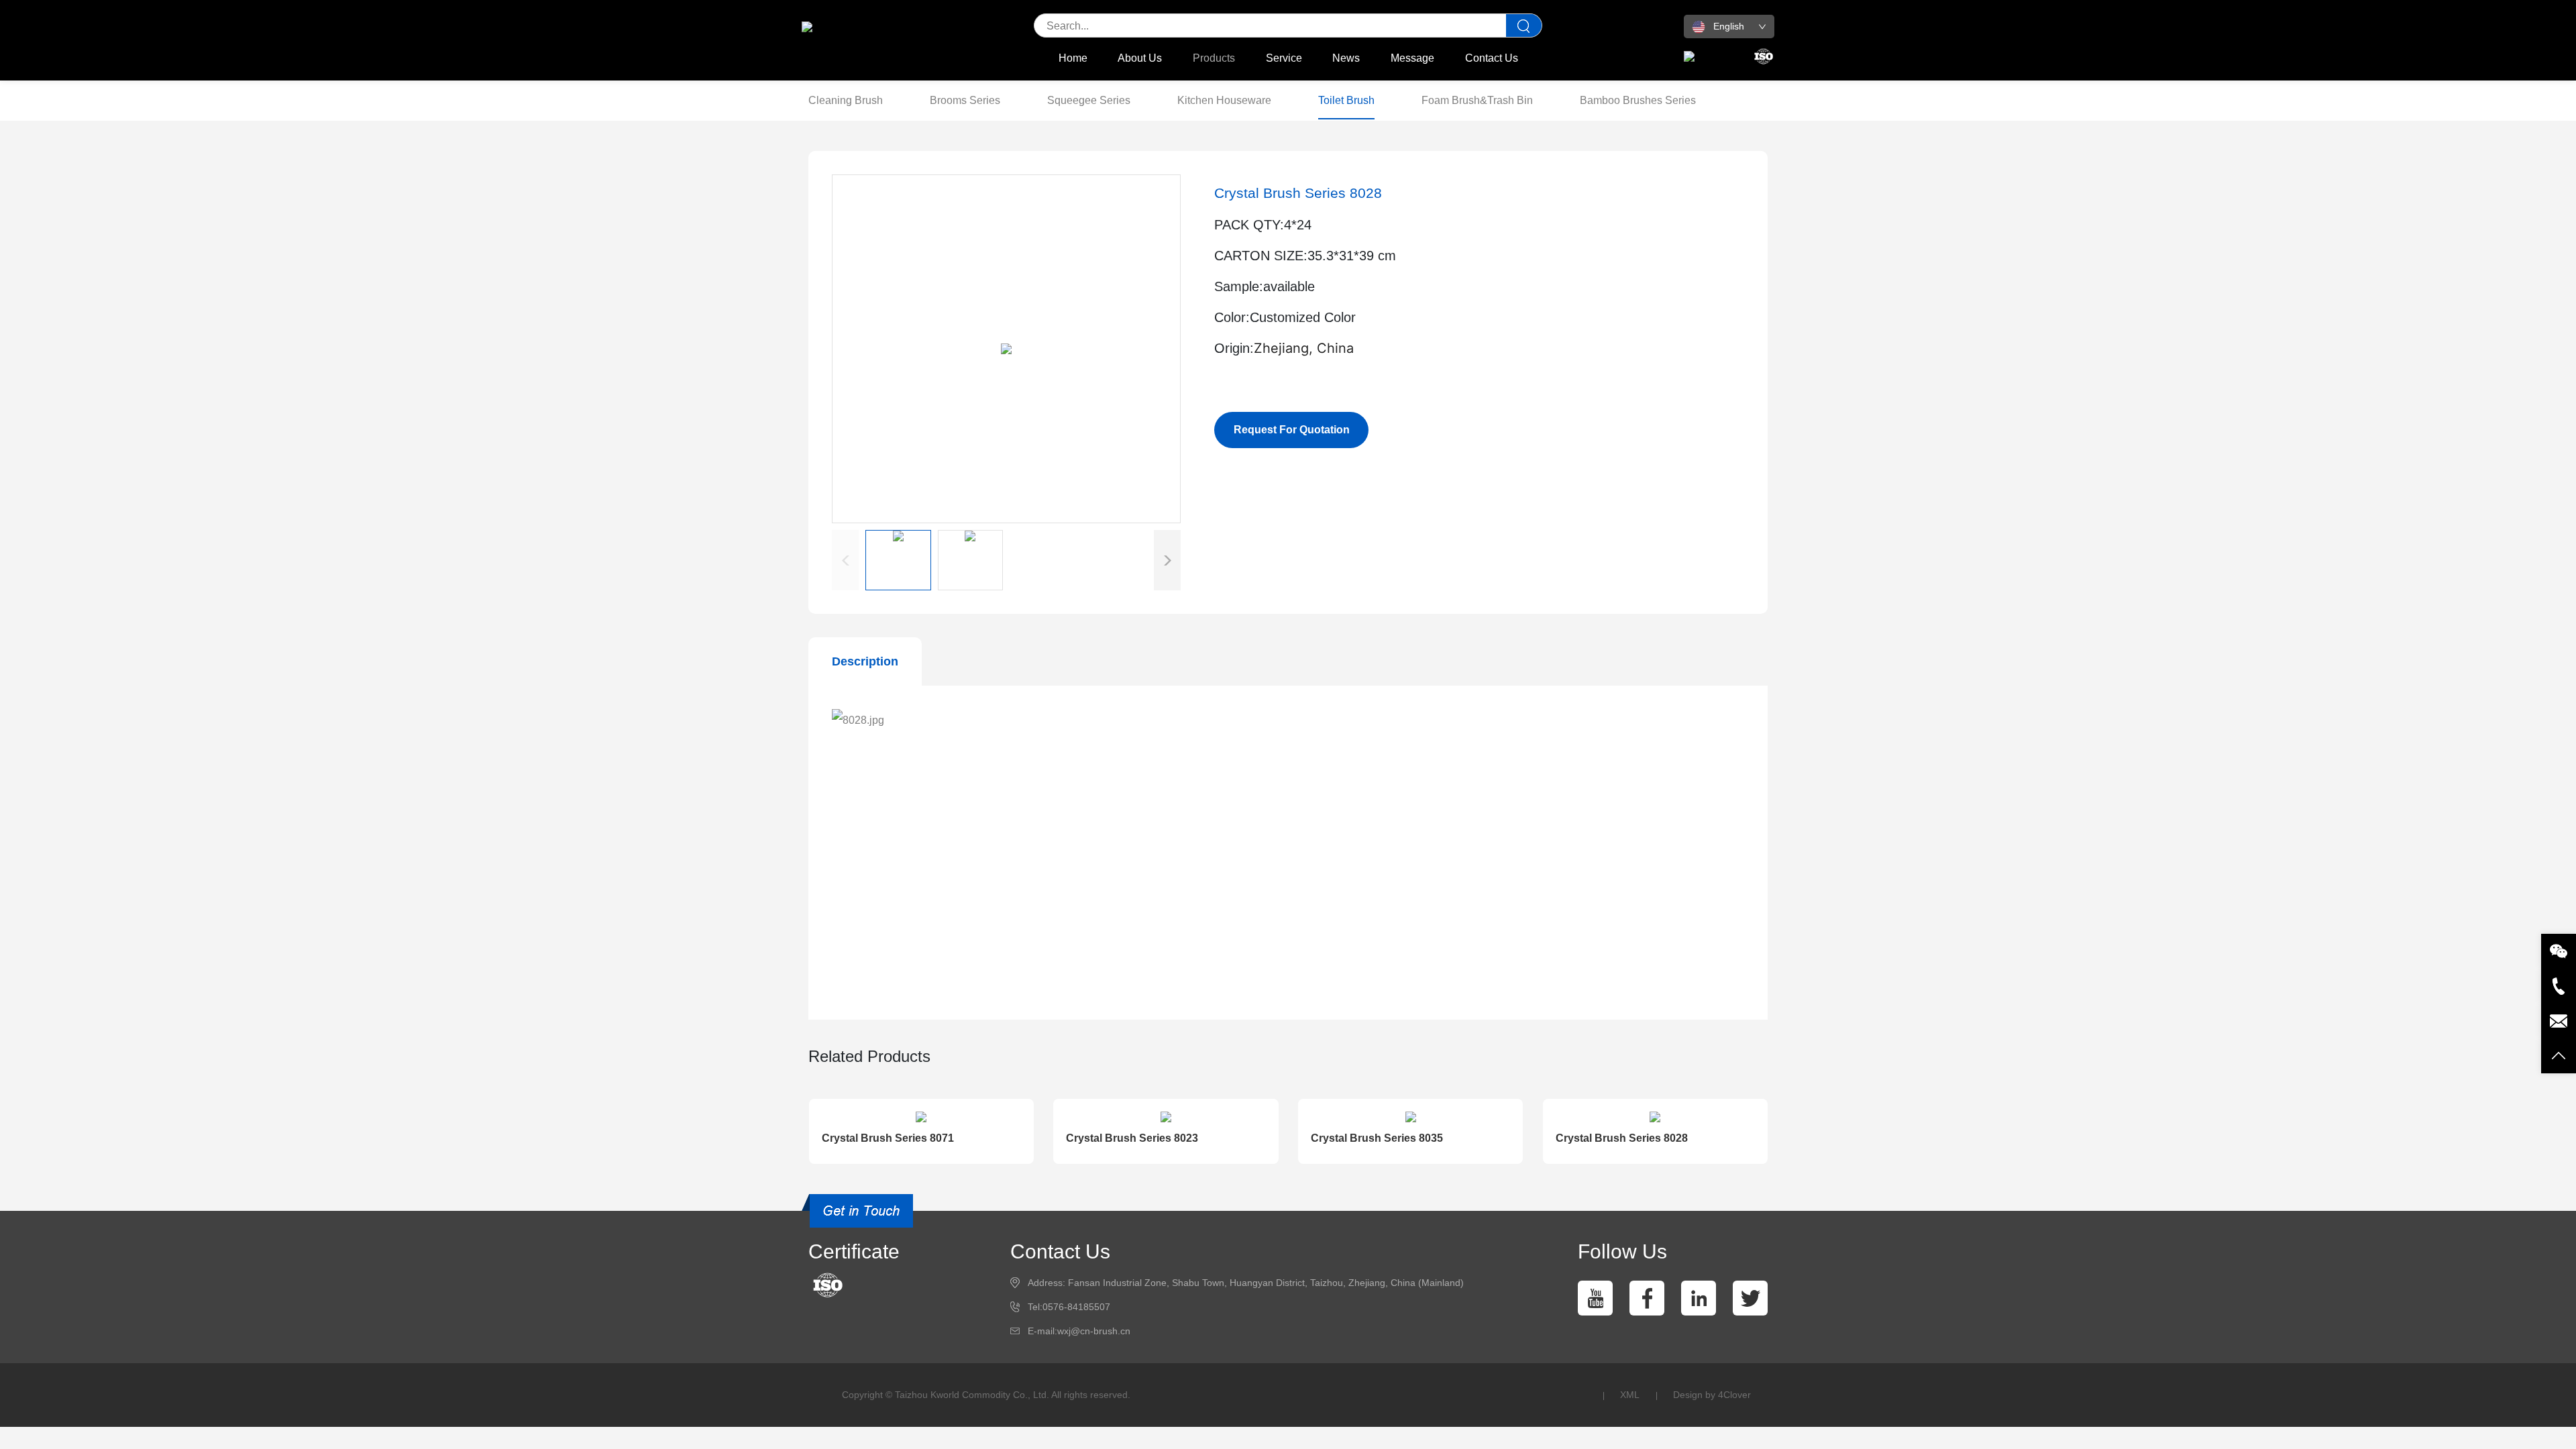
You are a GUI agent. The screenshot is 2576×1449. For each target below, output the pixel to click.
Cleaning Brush (846, 100)
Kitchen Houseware (1224, 100)
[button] (1167, 560)
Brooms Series (965, 100)
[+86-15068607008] (2559, 986)
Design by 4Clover (1712, 1395)
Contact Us (1492, 58)
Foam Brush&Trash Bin (1477, 100)
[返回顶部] (2559, 1056)
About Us (1140, 58)
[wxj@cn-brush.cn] (2559, 1021)
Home (1073, 58)
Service (1284, 58)
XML (1630, 1395)
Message (1412, 58)
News (1346, 58)
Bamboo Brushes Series (1638, 100)
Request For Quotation (1292, 430)
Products (1214, 58)
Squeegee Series (1089, 100)
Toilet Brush (1346, 100)
